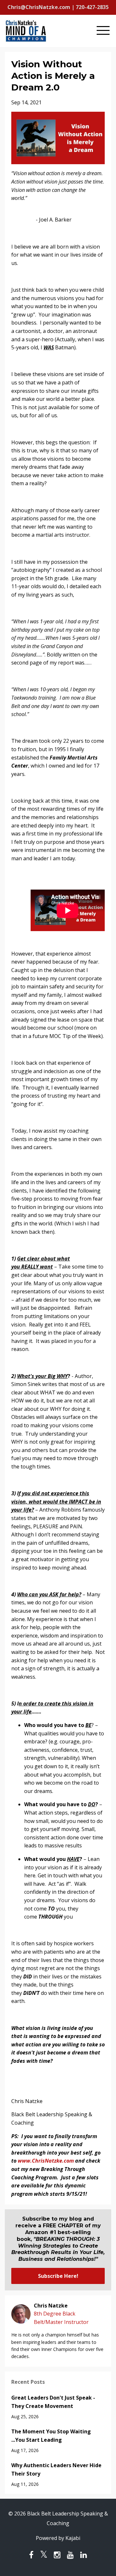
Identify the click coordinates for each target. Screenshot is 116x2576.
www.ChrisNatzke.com (46, 2161)
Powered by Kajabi (58, 2538)
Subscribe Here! (58, 2276)
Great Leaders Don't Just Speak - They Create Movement (53, 2402)
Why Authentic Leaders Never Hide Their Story (56, 2469)
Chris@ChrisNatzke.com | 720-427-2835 (58, 7)
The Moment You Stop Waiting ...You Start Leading (51, 2436)
